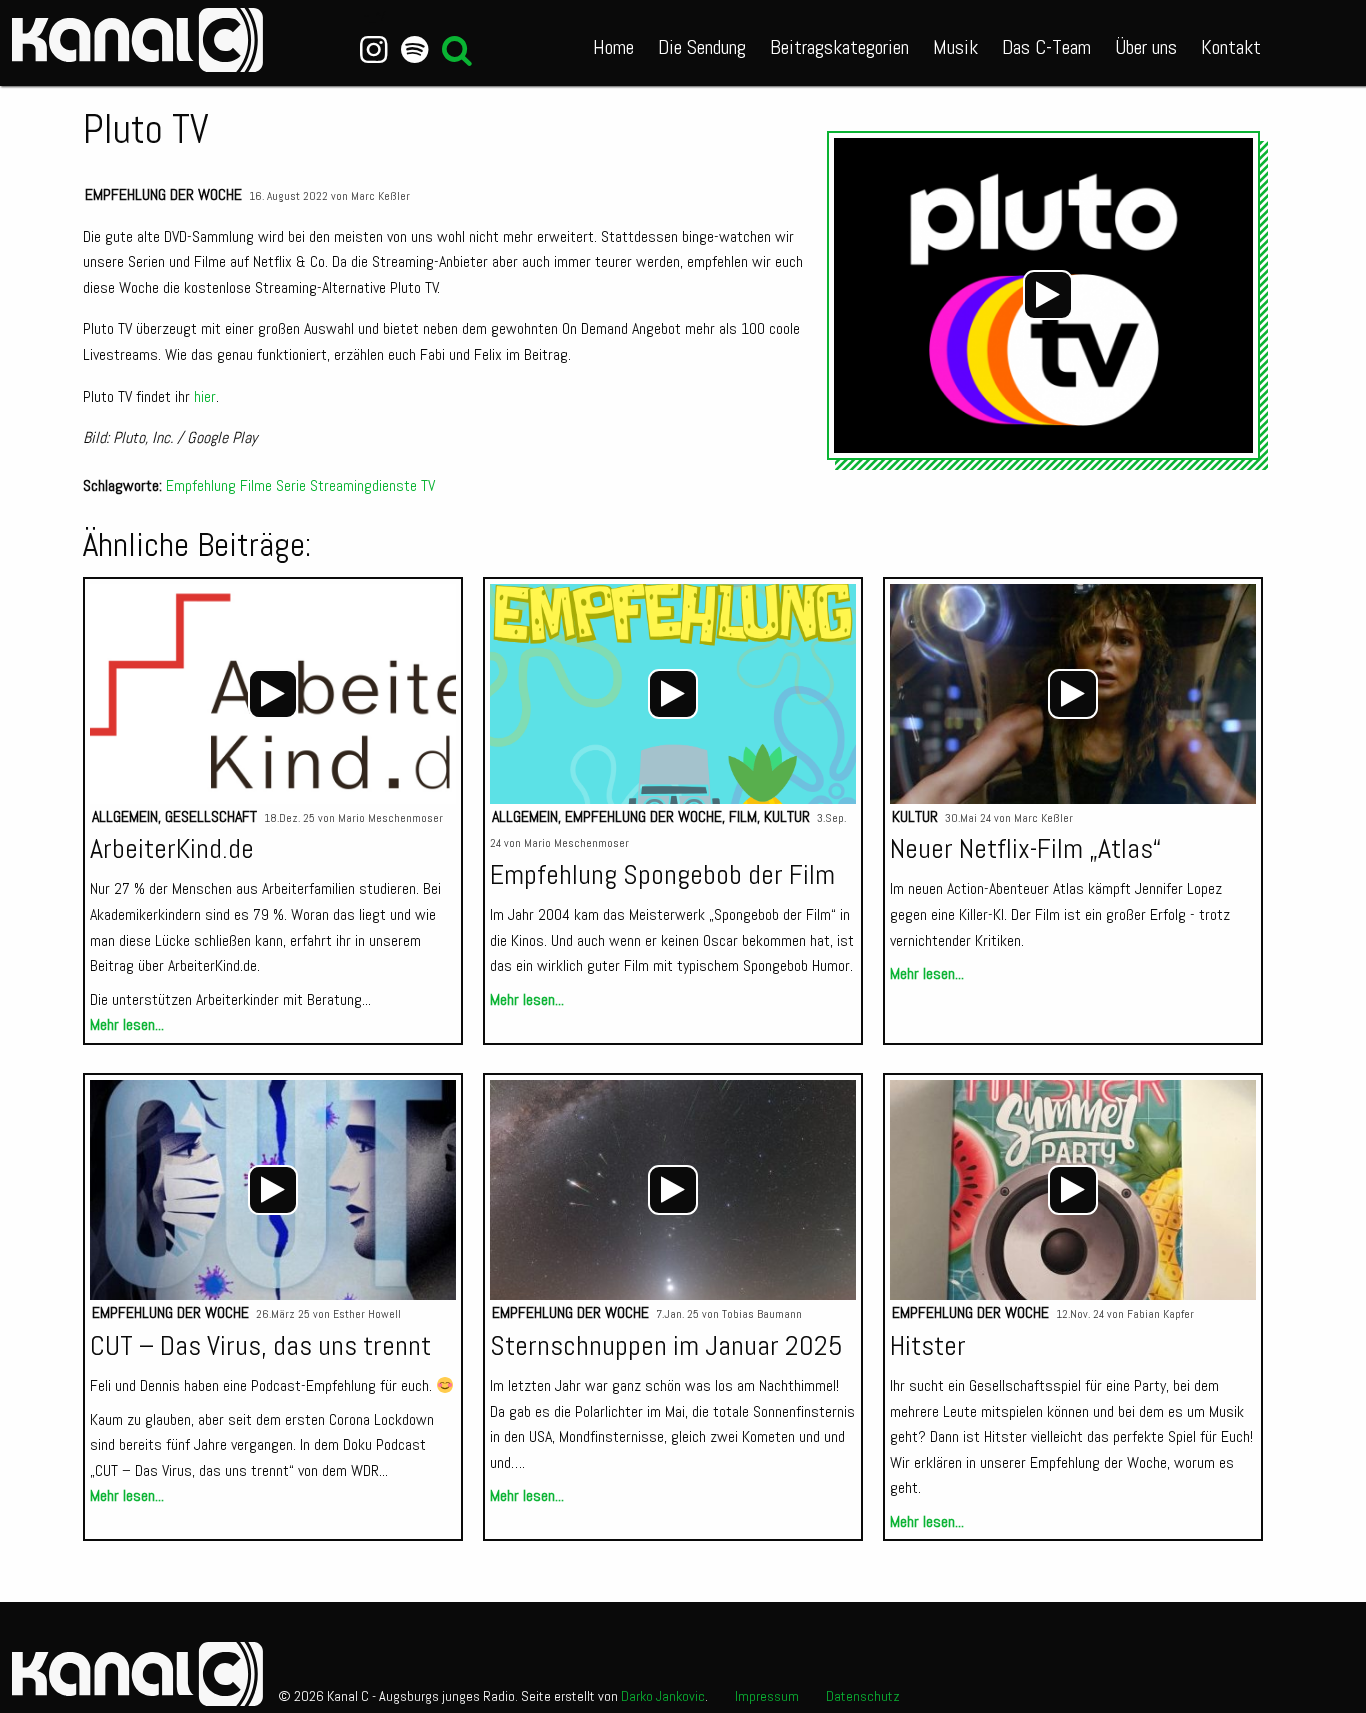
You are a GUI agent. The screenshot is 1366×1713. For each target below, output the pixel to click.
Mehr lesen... (127, 1024)
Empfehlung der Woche (163, 194)
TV (428, 485)
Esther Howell (367, 1314)
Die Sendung (702, 47)
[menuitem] (613, 43)
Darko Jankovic (663, 1696)
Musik (955, 47)
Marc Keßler (380, 196)
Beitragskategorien (839, 47)
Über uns (1146, 47)
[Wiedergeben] (1048, 295)
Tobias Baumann (762, 1314)
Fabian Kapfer (1160, 1314)
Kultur (787, 816)
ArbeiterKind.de (172, 848)
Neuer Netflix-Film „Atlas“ (1025, 848)
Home (613, 47)
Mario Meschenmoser (390, 818)
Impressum (767, 1696)
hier (205, 396)
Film (743, 816)
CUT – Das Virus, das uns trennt (260, 1345)
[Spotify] (414, 50)
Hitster (928, 1345)
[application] (1048, 295)
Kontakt (1231, 47)
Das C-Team (1046, 47)
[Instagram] (374, 50)
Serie (291, 485)
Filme (256, 485)
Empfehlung (201, 485)
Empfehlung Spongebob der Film (662, 874)
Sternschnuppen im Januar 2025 (666, 1345)
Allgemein (125, 816)
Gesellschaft (211, 816)
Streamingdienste (363, 485)
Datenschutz (863, 1696)
